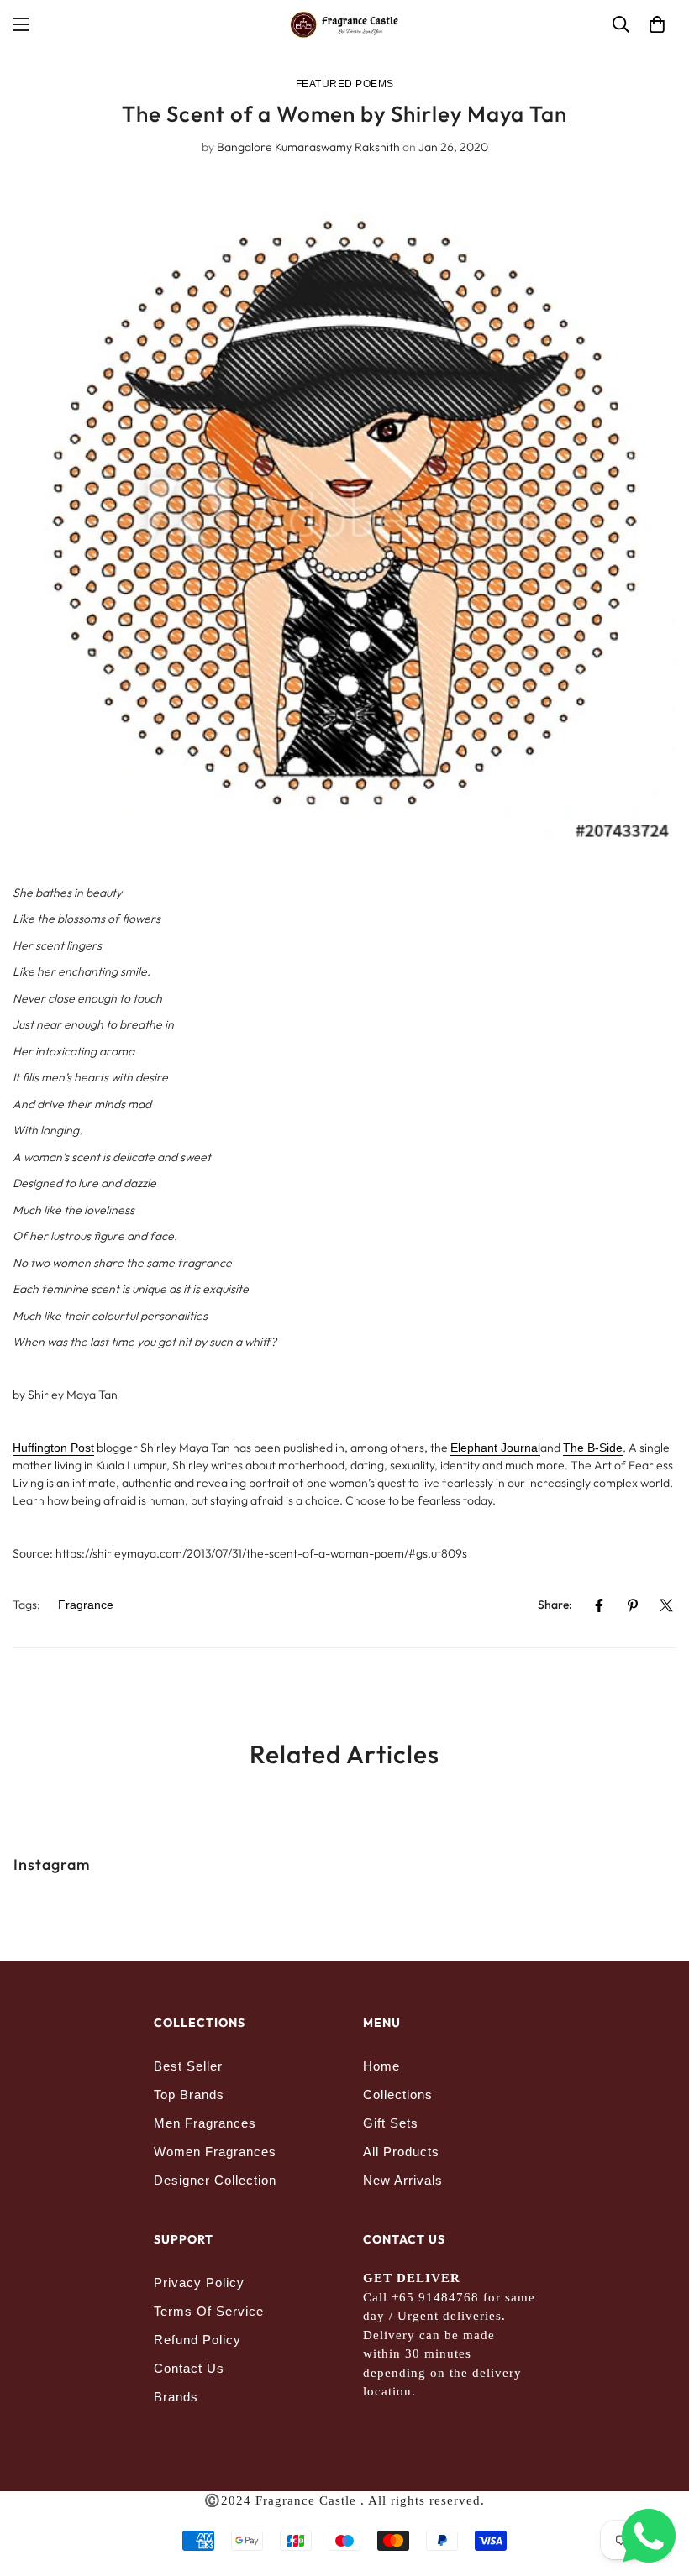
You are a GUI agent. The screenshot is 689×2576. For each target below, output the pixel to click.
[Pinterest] (633, 1605)
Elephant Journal (495, 1448)
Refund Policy (197, 2340)
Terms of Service (209, 2311)
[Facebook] (599, 1605)
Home (381, 2066)
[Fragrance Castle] (344, 25)
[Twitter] (666, 1605)
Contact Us (189, 2368)
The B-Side (593, 1448)
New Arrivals (403, 2180)
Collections (398, 2094)
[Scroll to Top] (656, 2484)
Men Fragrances (205, 2123)
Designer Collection (215, 2180)
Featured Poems (345, 84)
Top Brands (189, 2094)
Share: (555, 1605)
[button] (657, 24)
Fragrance (86, 1605)
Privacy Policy (199, 2283)
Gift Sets (391, 2123)
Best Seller (188, 2066)
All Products (401, 2152)
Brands (176, 2397)
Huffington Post (53, 1448)
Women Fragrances (215, 2152)
